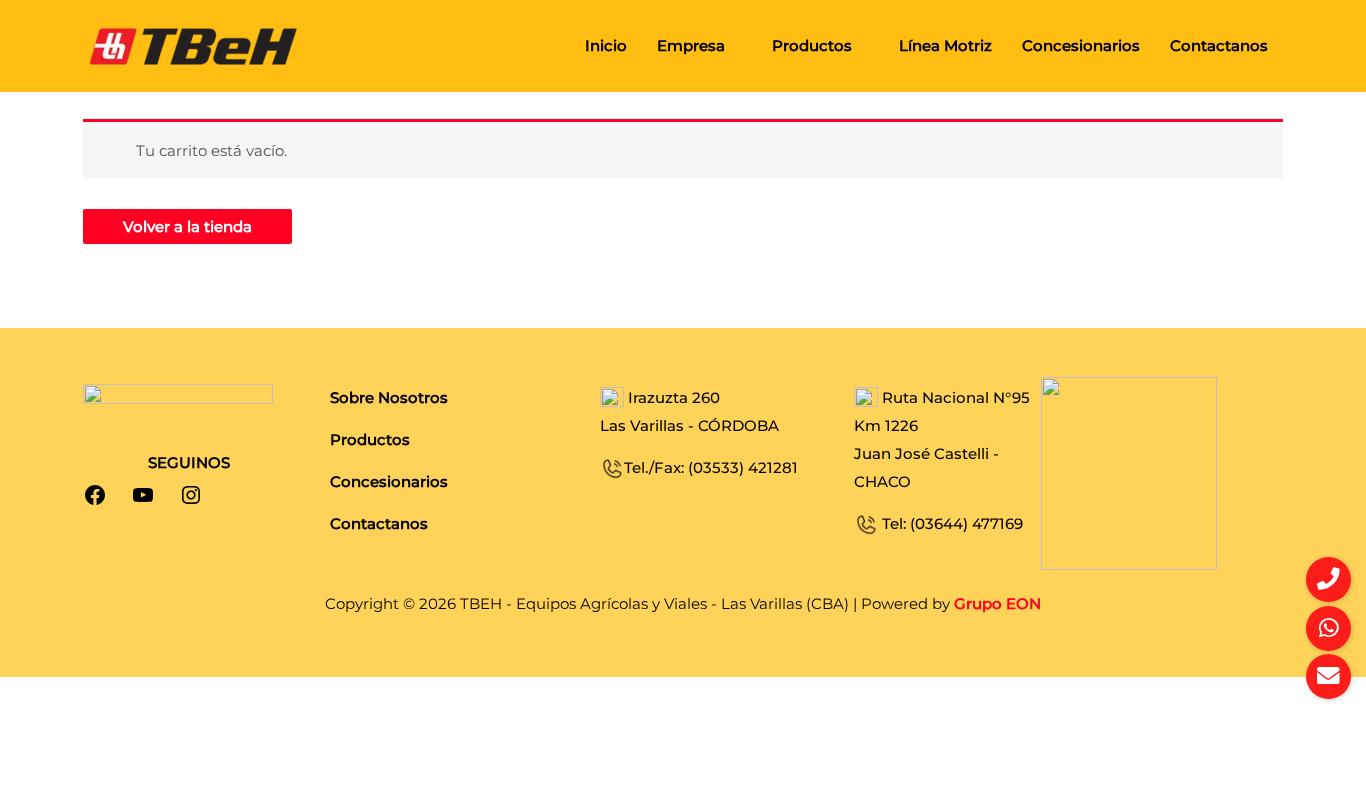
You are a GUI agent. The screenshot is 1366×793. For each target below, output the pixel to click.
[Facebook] (95, 495)
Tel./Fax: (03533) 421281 (711, 467)
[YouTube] (143, 495)
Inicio (606, 45)
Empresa (691, 45)
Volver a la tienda (187, 226)
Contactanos (1219, 45)
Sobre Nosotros (389, 397)
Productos (812, 45)
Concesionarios (1081, 45)
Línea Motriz (945, 45)
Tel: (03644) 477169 (950, 523)
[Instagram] (191, 495)
